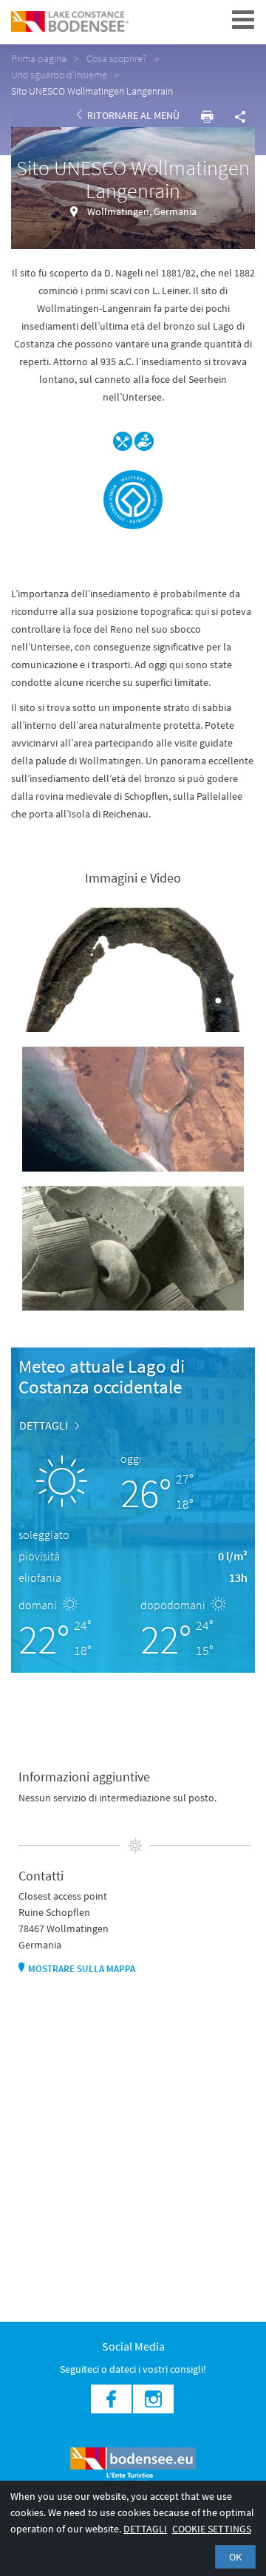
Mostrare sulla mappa (82, 1969)
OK (235, 2557)
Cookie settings (212, 2529)
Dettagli (145, 2529)
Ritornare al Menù (132, 115)
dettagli (44, 1425)
